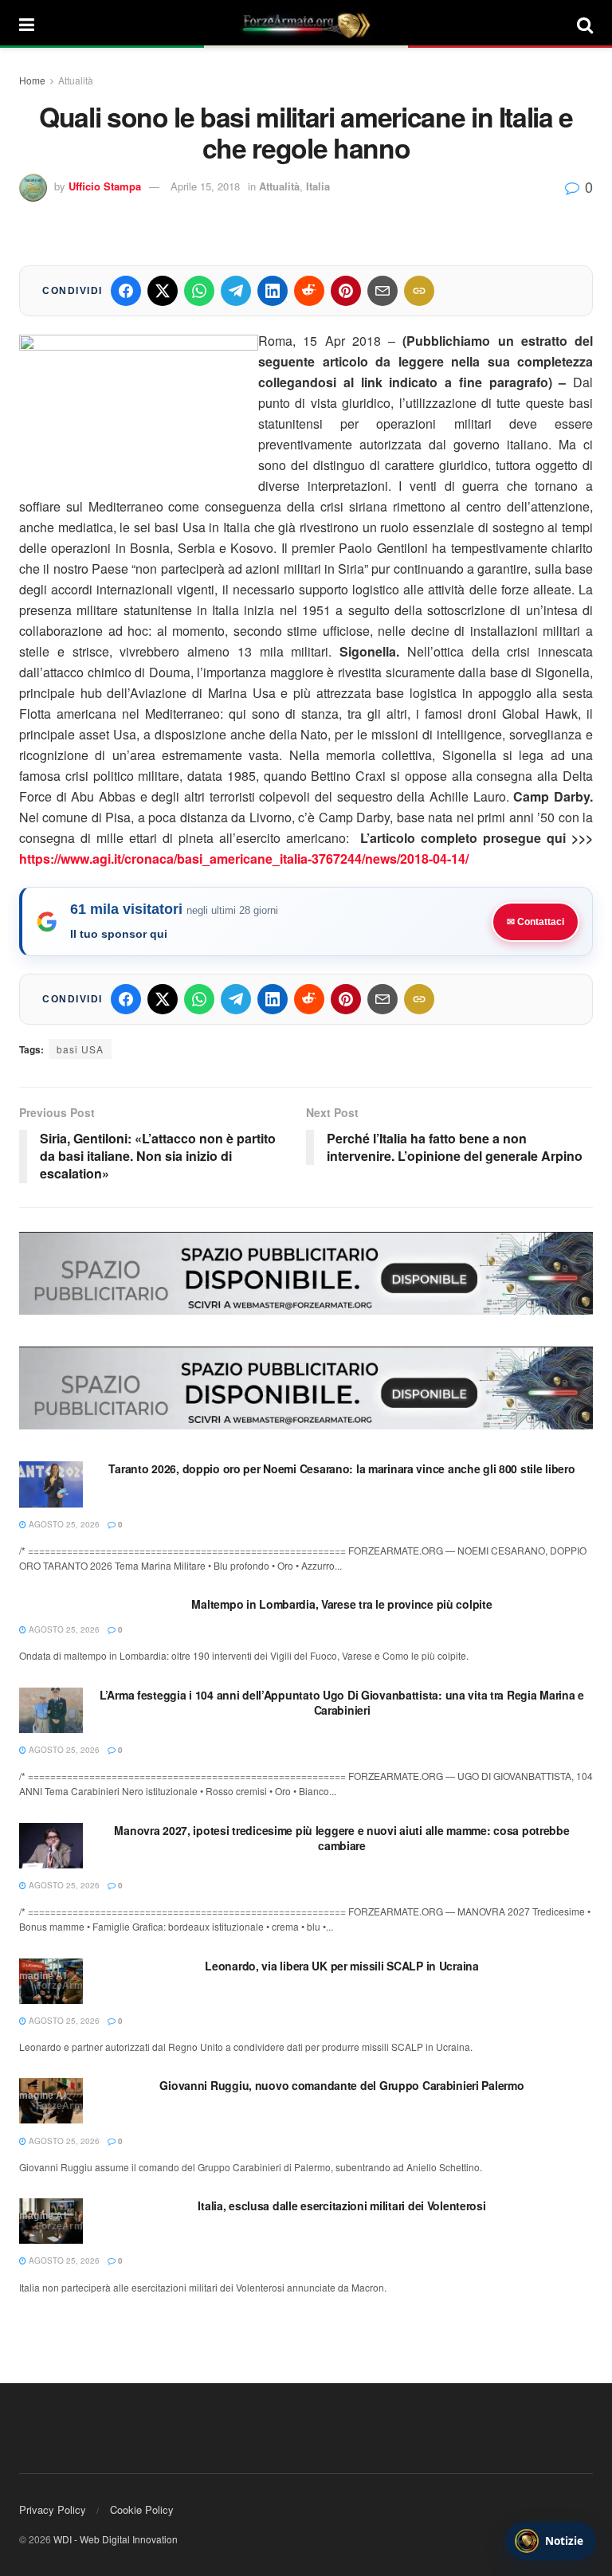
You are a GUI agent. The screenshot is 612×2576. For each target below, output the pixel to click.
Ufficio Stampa (105, 186)
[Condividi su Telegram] (236, 291)
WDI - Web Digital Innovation (116, 2539)
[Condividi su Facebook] (126, 291)
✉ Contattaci (535, 922)
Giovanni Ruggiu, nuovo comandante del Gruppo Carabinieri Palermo (341, 2085)
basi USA (80, 1049)
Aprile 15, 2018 (205, 186)
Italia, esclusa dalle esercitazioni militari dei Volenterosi (341, 2205)
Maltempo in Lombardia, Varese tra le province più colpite (341, 1604)
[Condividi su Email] (382, 291)
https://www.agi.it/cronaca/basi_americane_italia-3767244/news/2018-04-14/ (244, 859)
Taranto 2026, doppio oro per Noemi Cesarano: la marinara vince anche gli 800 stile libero (341, 1468)
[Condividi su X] (163, 291)
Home (32, 80)
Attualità (76, 80)
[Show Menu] (27, 24)
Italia (318, 186)
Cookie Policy (142, 2509)
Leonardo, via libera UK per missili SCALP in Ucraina (341, 1966)
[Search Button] (585, 24)
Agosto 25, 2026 (63, 1524)
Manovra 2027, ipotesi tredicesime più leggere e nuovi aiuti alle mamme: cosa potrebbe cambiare (341, 1838)
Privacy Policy (53, 2509)
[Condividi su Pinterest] (346, 291)
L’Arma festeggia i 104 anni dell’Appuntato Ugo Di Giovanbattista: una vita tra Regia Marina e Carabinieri (342, 1703)
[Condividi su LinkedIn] (273, 291)
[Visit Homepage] (306, 24)
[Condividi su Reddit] (309, 291)
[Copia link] (419, 291)
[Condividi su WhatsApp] (199, 291)
